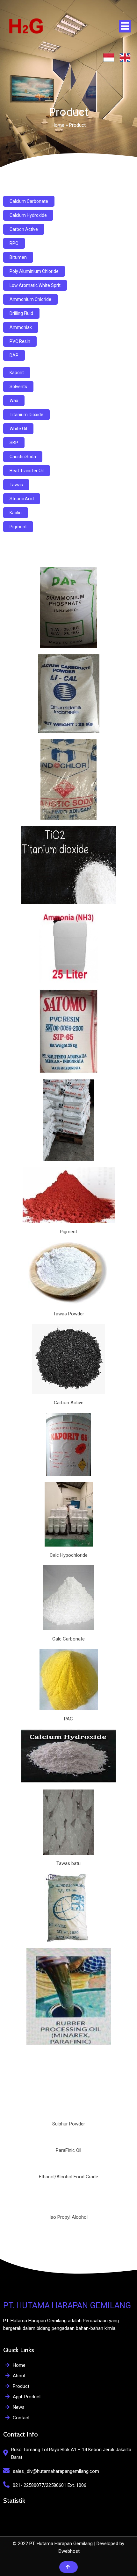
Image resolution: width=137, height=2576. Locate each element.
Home (58, 125)
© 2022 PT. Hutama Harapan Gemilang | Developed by (68, 2544)
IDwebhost (68, 2551)
